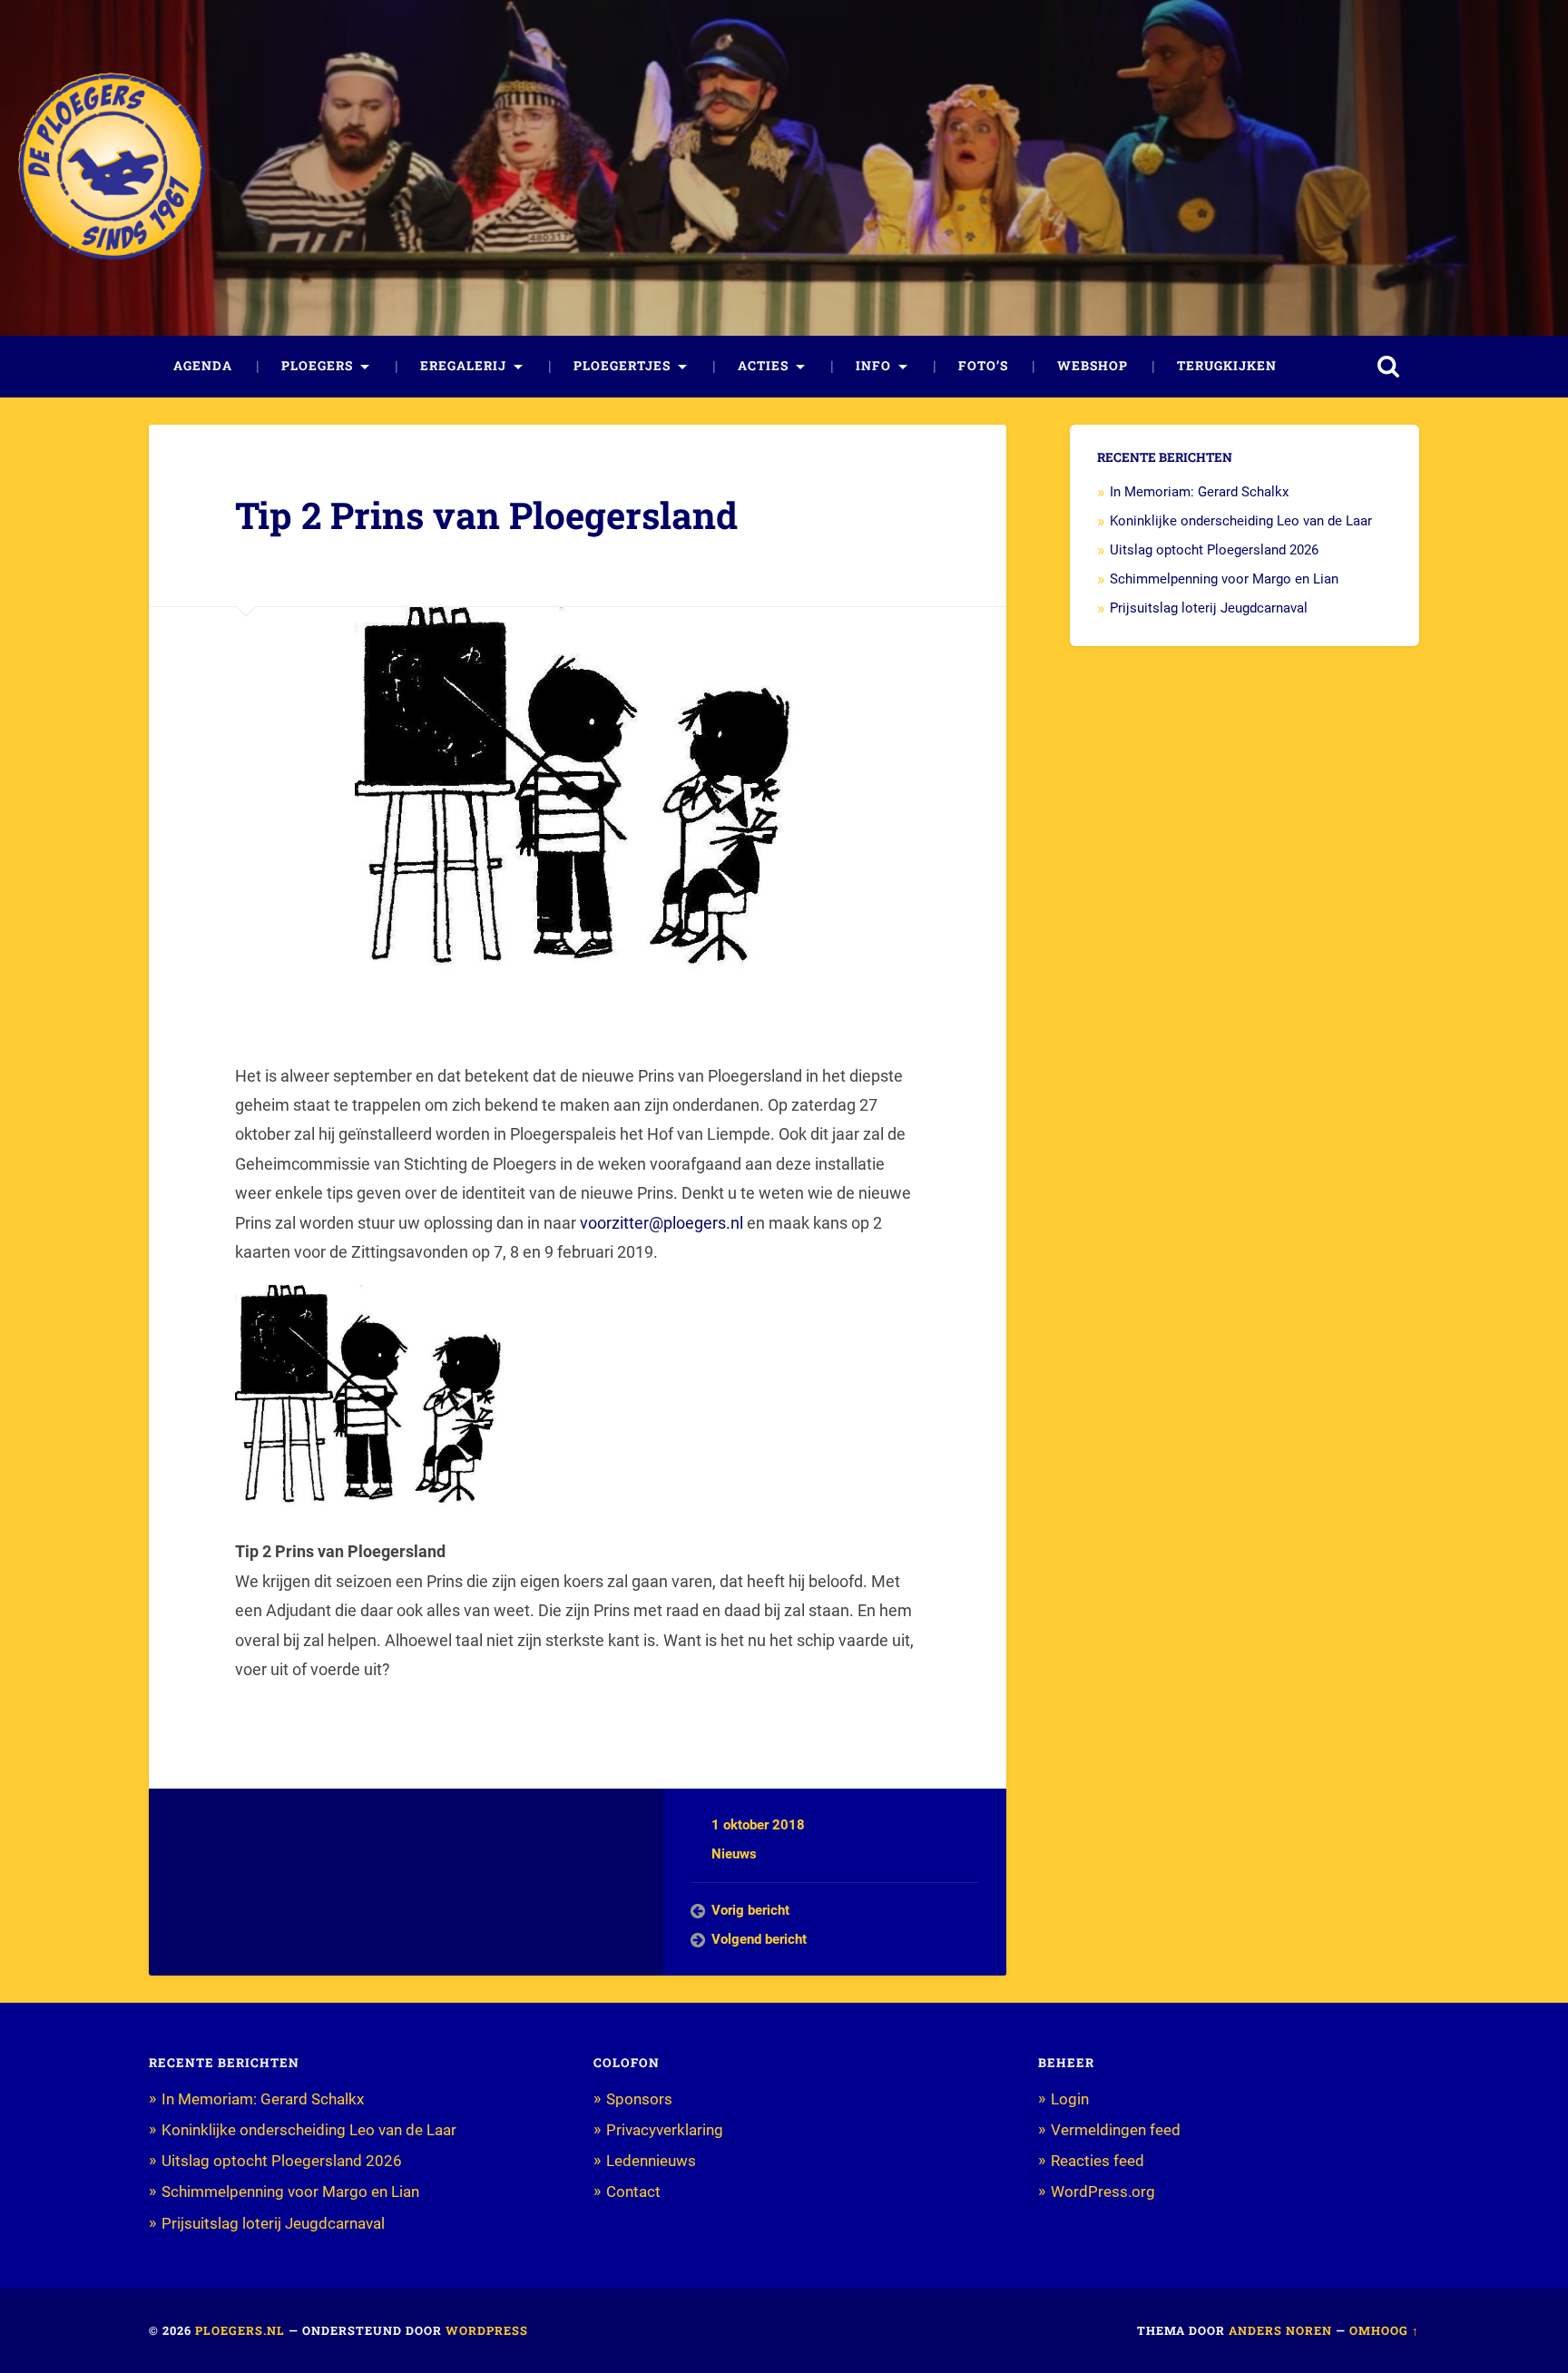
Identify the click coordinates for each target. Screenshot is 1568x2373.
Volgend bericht (759, 1939)
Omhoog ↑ (1384, 2330)
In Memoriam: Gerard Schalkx (1199, 492)
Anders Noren (1280, 2330)
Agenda (203, 366)
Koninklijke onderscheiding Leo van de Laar (1241, 521)
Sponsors (639, 2099)
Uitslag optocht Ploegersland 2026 (1214, 550)
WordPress (487, 2330)
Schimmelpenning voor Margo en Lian (1224, 579)
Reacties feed (1098, 2161)
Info (873, 366)
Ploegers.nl (240, 2330)
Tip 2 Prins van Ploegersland (486, 515)
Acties (763, 366)
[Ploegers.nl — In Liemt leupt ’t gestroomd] (112, 167)
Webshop (1093, 366)
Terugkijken (1227, 366)
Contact (633, 2192)
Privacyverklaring (665, 2130)
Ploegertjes (622, 366)
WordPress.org (1103, 2192)
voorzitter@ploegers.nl (661, 1223)
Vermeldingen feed (1116, 2130)
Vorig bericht (750, 1910)
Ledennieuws (651, 2161)
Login (1070, 2099)
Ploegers (317, 366)
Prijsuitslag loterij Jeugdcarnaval (1209, 608)
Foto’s (983, 366)
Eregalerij (463, 366)
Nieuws (734, 1854)
